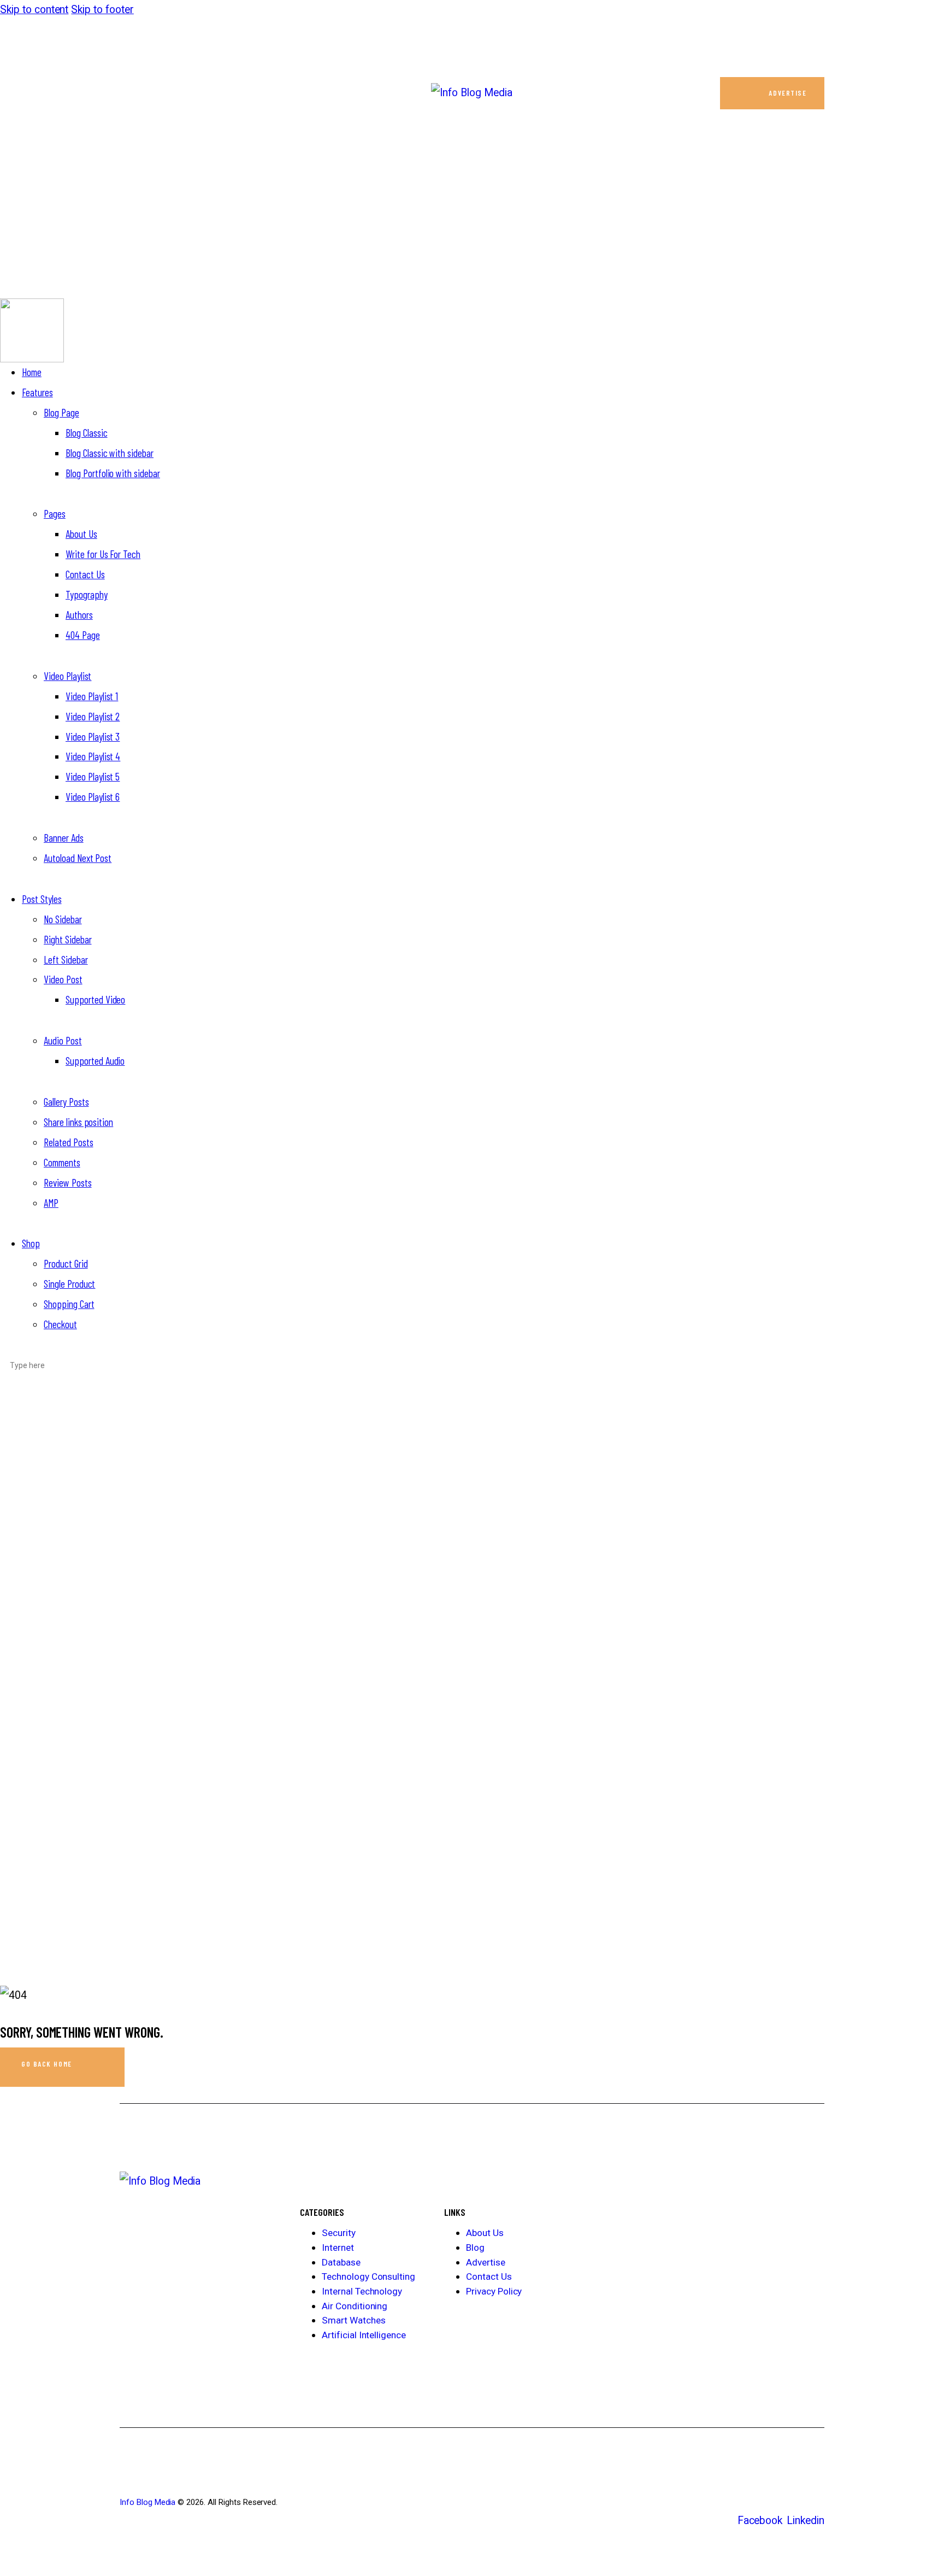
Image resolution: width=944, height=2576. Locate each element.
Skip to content (34, 10)
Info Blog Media (147, 2502)
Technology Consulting (368, 2276)
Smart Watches (354, 2320)
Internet (338, 2248)
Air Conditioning (355, 2306)
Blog (475, 2248)
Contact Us (489, 2276)
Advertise (486, 2262)
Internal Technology (362, 2291)
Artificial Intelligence (364, 2335)
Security (339, 2233)
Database (341, 2262)
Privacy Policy (494, 2291)
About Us (485, 2233)
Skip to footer (102, 10)
